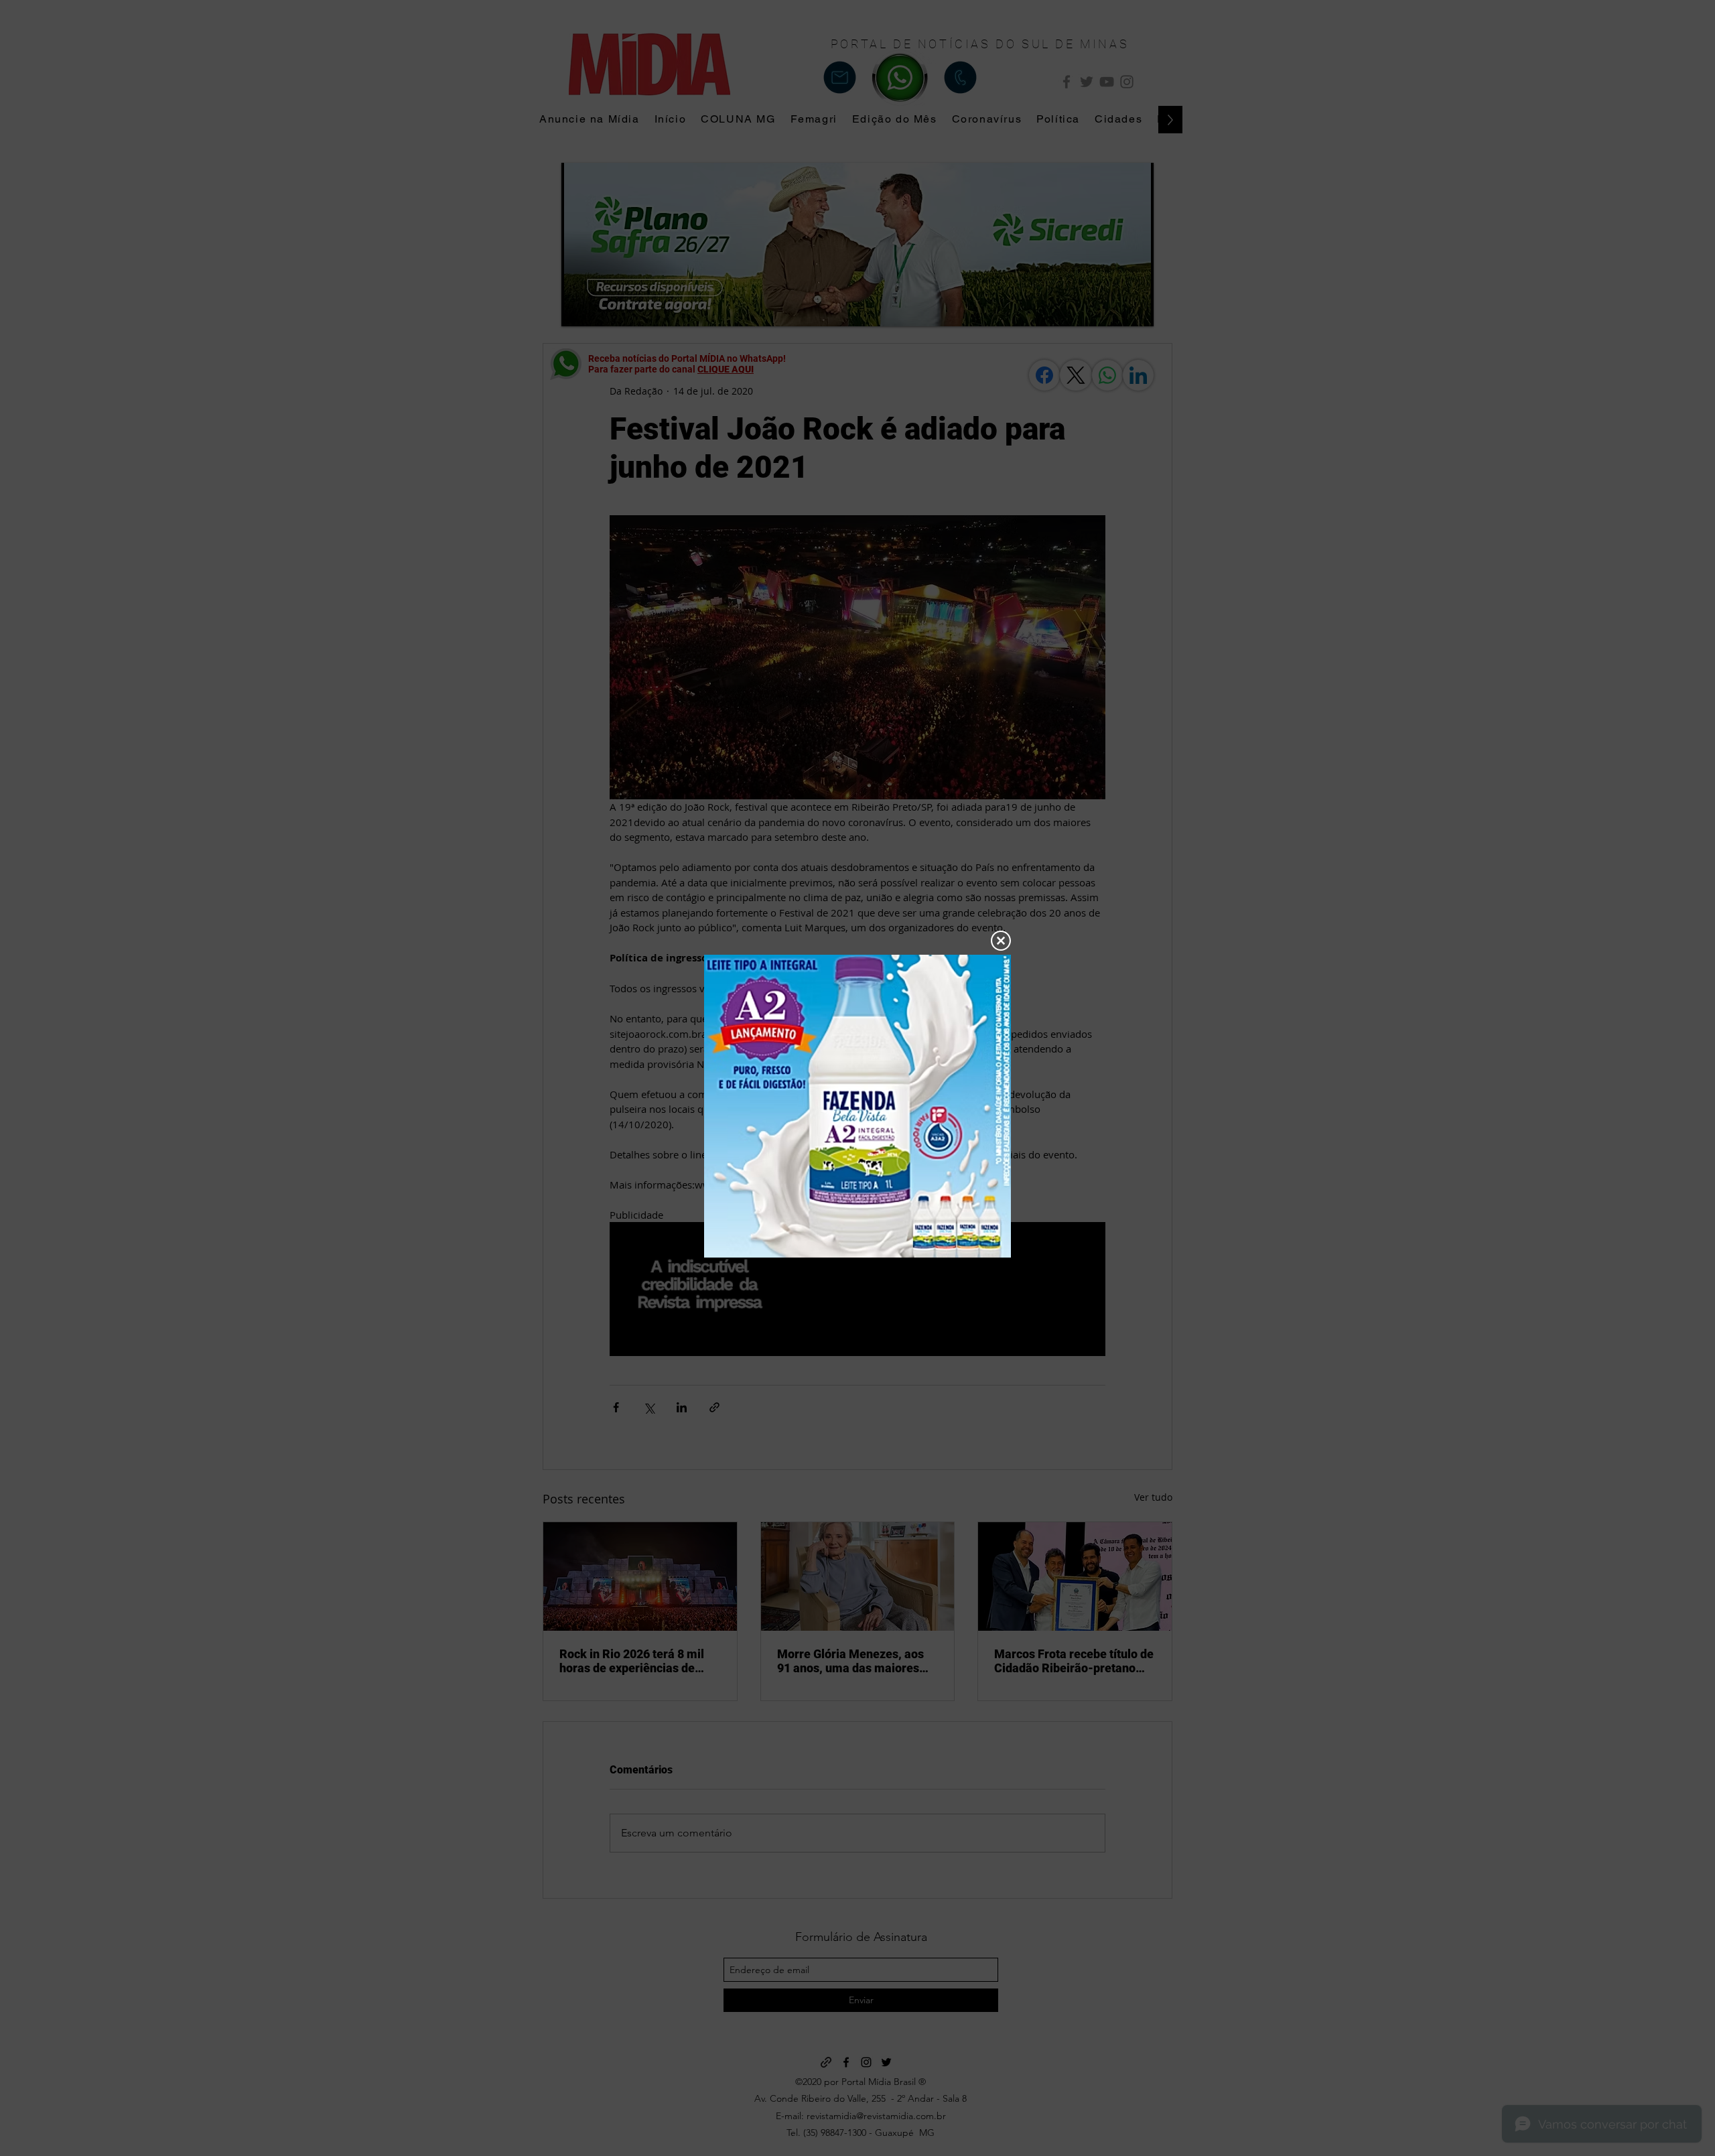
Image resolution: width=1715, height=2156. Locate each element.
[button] (1001, 941)
